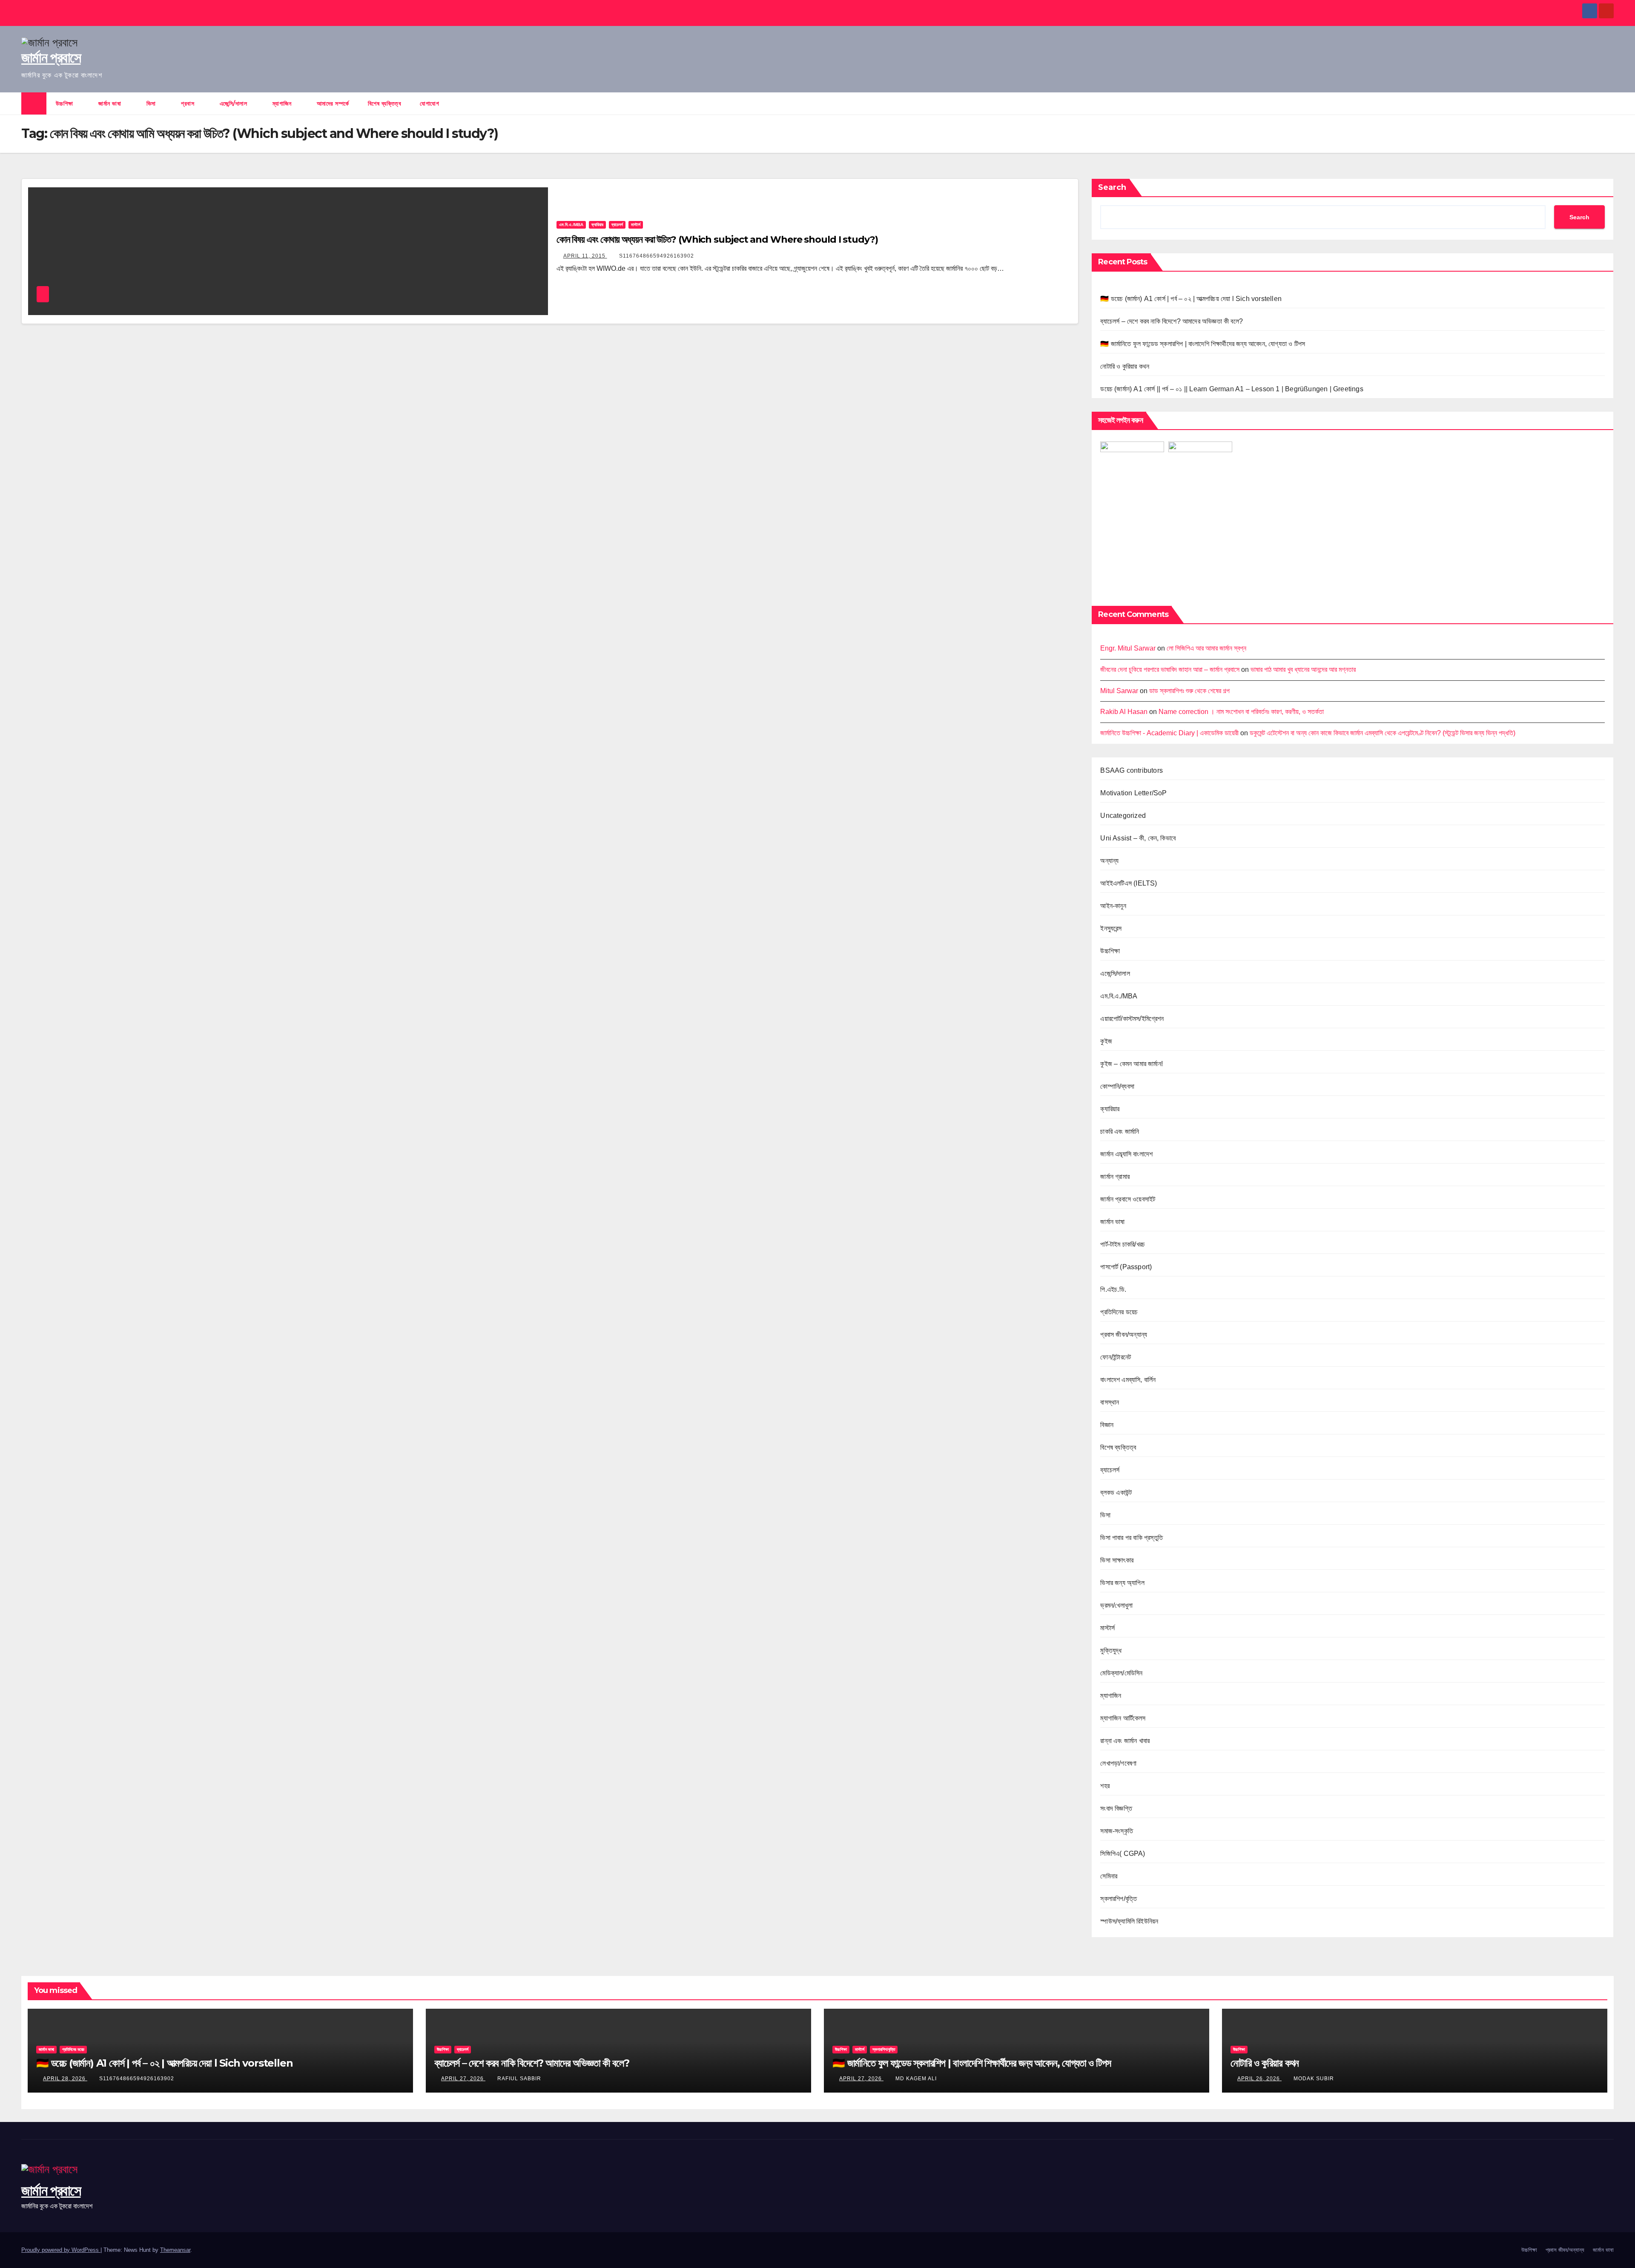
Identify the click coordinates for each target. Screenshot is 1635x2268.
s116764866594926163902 (657, 256)
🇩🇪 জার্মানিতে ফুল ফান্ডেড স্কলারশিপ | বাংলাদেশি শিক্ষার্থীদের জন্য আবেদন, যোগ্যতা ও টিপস (1203, 344)
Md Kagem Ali (916, 2079)
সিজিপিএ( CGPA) (1123, 1854)
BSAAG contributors (1132, 770)
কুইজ (1106, 1041)
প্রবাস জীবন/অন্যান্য (1124, 1335)
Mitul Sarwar (1119, 691)
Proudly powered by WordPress (61, 2250)
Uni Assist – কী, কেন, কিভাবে (1138, 838)
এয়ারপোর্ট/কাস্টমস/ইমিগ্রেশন (1132, 1019)
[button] (1608, 103)
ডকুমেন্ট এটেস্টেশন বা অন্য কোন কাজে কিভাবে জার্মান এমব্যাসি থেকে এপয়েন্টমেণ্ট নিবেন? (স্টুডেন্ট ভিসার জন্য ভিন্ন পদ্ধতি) (1383, 733)
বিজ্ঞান (1107, 1425)
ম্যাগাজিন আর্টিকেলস (1123, 1718)
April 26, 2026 (1259, 2079)
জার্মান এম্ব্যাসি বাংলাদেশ (1126, 1154)
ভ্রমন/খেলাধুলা (1116, 1605)
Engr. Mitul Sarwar (1128, 648)
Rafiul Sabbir (519, 2079)
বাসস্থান (1110, 1402)
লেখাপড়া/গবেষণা (1118, 1763)
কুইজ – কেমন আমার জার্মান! (1132, 1064)
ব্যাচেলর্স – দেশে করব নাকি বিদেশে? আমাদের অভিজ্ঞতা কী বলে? (1172, 321)
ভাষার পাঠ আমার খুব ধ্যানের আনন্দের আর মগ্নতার (1303, 670)
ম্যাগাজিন (283, 103)
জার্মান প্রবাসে (51, 57)
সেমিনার (1109, 1876)
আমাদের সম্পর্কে (333, 103)
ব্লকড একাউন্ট (1116, 1492)
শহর (1105, 1786)
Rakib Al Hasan (1124, 712)
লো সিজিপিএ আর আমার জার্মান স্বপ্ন (1206, 648)
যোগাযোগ (429, 103)
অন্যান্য (1109, 861)
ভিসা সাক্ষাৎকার (1117, 1560)
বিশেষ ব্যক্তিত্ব (385, 103)
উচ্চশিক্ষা (66, 103)
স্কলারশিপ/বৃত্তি (1119, 1899)
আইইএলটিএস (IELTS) (1129, 883)
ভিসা (152, 103)
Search (1112, 187)
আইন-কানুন (1113, 906)
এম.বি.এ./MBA (571, 225)
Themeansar (175, 2250)
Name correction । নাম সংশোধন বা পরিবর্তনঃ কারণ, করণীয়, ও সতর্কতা (1241, 712)
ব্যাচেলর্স (617, 225)
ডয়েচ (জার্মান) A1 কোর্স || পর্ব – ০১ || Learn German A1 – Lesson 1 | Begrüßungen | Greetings (1232, 389)
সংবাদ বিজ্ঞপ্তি (1116, 1808)
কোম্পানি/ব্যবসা (1117, 1086)
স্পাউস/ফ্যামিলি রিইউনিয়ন (1129, 1921)
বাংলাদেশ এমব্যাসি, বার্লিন (1128, 1380)
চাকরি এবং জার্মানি (1120, 1131)
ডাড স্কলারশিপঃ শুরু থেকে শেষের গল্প (1189, 691)
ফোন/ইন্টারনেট (1116, 1357)
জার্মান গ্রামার (1115, 1177)
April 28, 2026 (65, 2079)
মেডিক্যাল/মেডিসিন (1121, 1673)
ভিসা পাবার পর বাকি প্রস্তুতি (1132, 1538)
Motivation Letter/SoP (1133, 793)
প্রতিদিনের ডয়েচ (1119, 1312)
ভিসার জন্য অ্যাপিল (1122, 1583)
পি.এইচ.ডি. (1113, 1289)
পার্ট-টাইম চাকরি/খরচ (1123, 1244)
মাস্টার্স (636, 225)
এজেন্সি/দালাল (234, 103)
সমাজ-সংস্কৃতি (1117, 1831)
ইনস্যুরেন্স (1111, 928)
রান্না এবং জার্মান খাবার (1125, 1741)
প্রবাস (189, 103)
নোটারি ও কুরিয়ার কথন (1125, 366)
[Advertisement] (1352, 533)
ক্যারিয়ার (597, 225)
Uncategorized (1123, 816)
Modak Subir (1314, 2079)
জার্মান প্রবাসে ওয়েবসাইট (1128, 1199)
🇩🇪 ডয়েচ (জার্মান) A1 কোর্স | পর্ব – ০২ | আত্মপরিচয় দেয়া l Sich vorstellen (1191, 299)
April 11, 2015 (585, 256)
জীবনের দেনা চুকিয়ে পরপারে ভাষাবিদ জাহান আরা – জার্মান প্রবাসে (1170, 670)
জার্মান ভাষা (111, 103)
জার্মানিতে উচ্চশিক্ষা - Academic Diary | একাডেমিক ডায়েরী (1169, 733)
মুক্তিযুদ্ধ (1111, 1650)
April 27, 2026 (463, 2079)
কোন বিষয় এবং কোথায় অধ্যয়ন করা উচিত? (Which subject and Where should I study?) (717, 239)
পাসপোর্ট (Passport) (1126, 1267)
